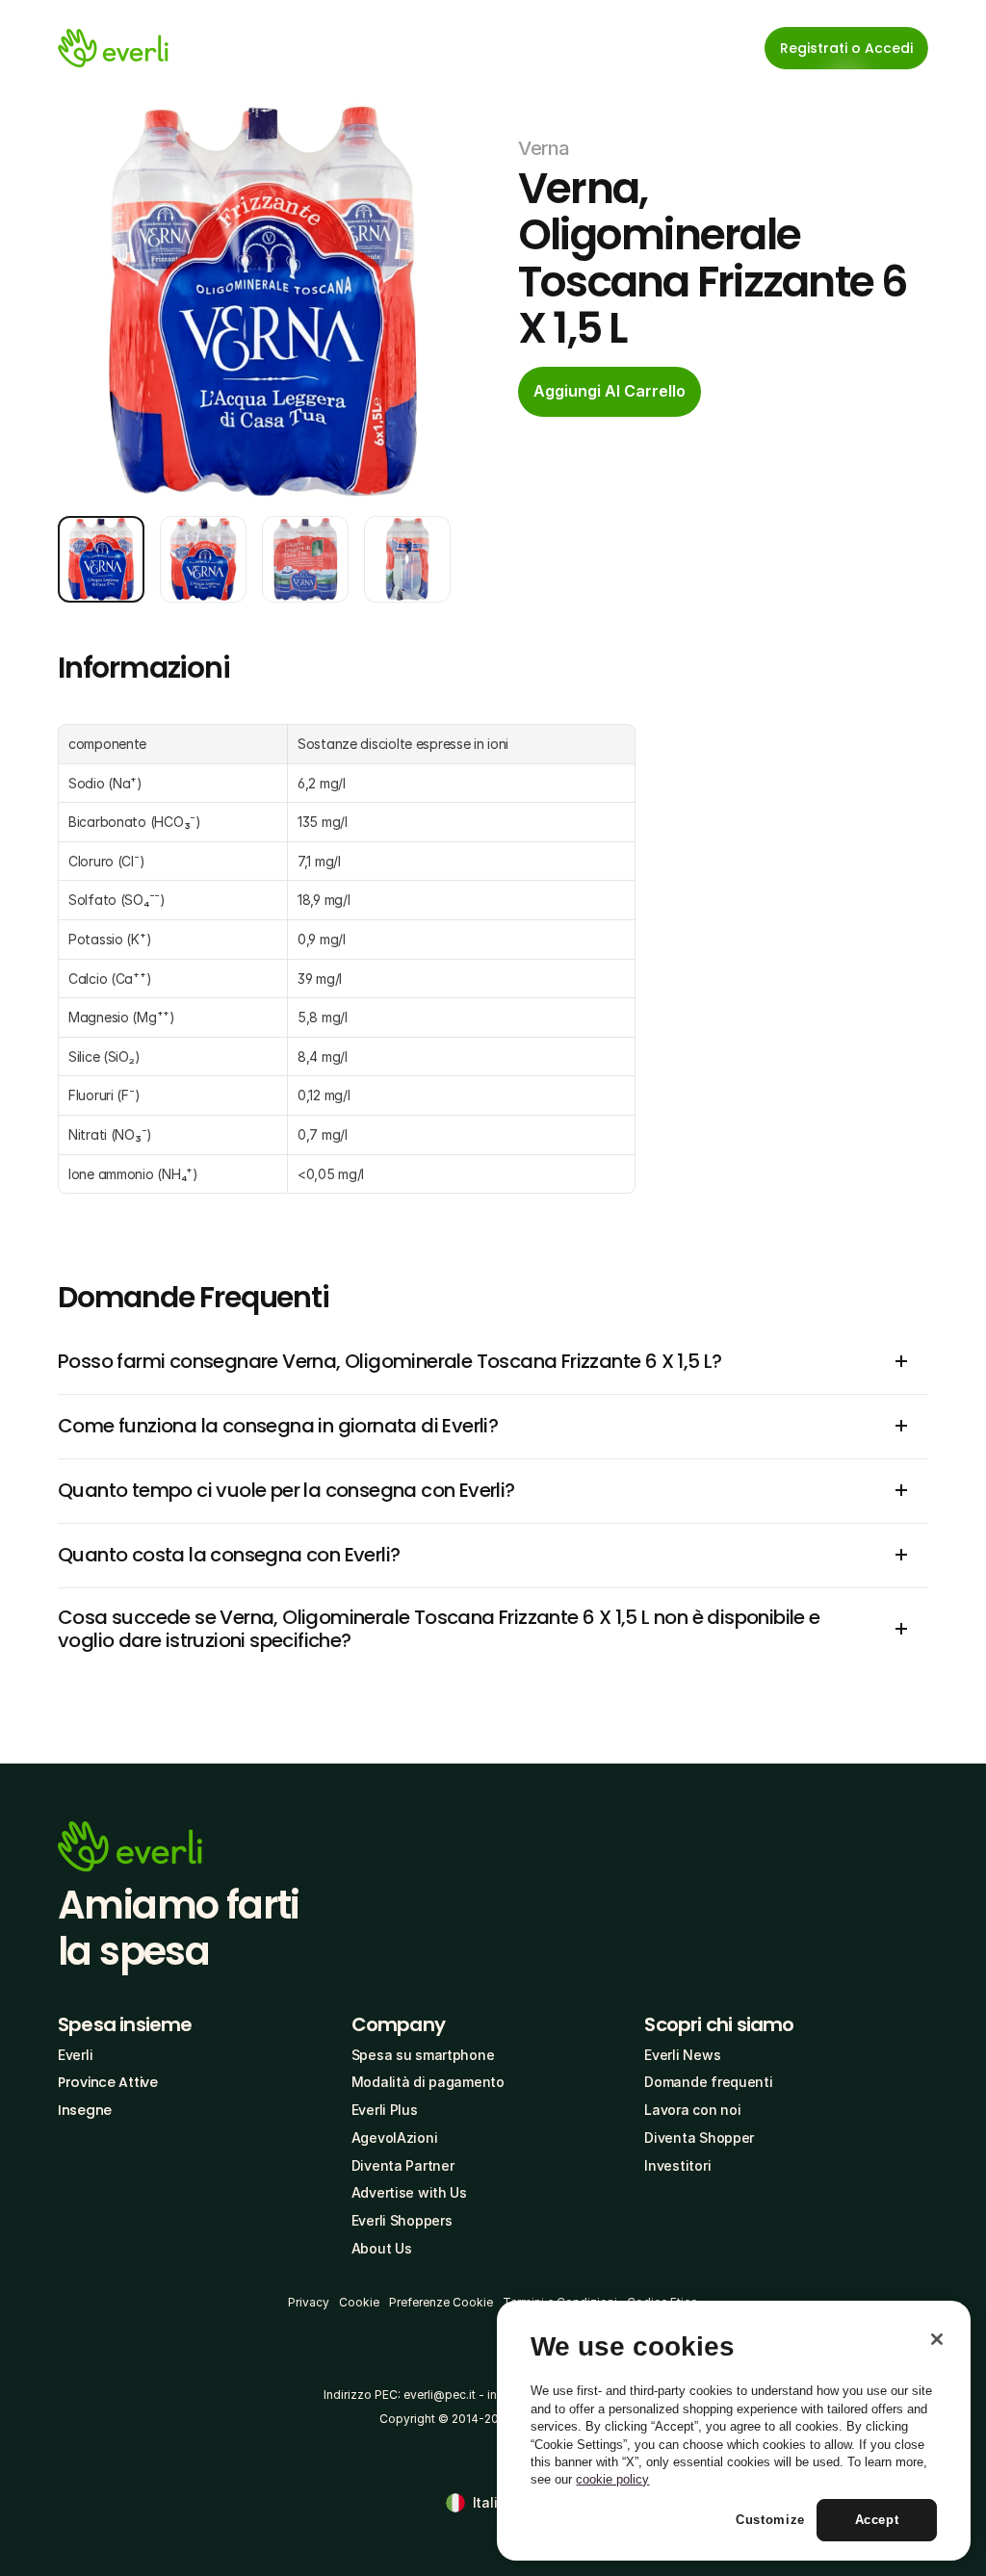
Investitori (677, 2165)
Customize (770, 2520)
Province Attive (108, 2082)
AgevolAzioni (395, 2138)
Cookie (359, 2302)
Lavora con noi (692, 2110)
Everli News (682, 2055)
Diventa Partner (403, 2165)
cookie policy (612, 2479)
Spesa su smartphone (423, 2055)
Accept (877, 2520)
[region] (734, 2431)
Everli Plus (385, 2110)
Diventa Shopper (699, 2138)
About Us (382, 2248)
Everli (75, 2055)
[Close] (937, 2339)
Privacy (309, 2302)
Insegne (85, 2110)
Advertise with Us (409, 2192)
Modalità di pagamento (428, 2082)
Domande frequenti (708, 2082)
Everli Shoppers (402, 2220)
